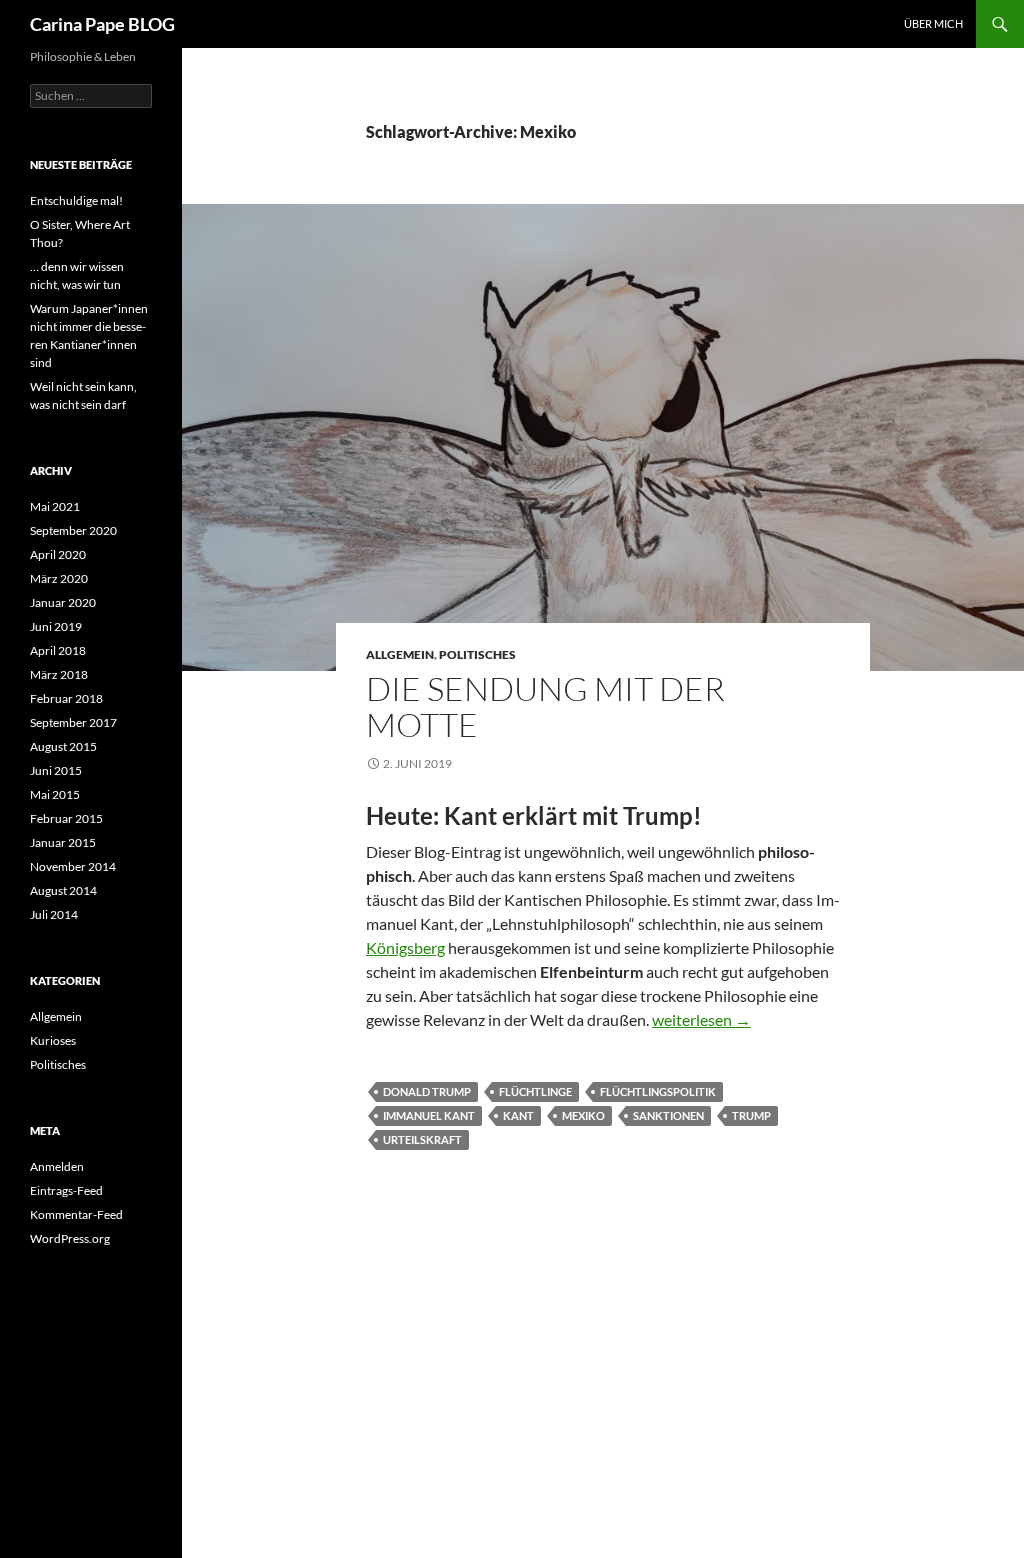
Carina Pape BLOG (102, 24)
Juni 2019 (56, 626)
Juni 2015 (56, 770)
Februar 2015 (66, 818)
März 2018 (59, 674)
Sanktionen (668, 1115)
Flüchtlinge (535, 1091)
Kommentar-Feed (76, 1214)
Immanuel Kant (429, 1115)
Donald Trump (427, 1091)
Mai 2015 (55, 794)
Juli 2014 (54, 914)
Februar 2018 (66, 698)
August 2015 (63, 746)
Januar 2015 (63, 842)
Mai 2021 (55, 506)
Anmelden (57, 1166)
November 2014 (73, 866)
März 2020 (59, 578)
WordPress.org (70, 1238)
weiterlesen (701, 1019)
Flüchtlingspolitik (658, 1091)
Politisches (477, 654)
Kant (518, 1115)
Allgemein (400, 654)
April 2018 (58, 650)
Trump (751, 1115)
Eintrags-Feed (66, 1190)
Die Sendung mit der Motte (545, 706)
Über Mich (933, 23)
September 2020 (73, 530)
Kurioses (53, 1040)
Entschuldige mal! (76, 200)
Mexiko (583, 1115)
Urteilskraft (422, 1139)
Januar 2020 (63, 602)
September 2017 (73, 722)
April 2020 (58, 554)
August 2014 (63, 890)
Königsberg (405, 947)
